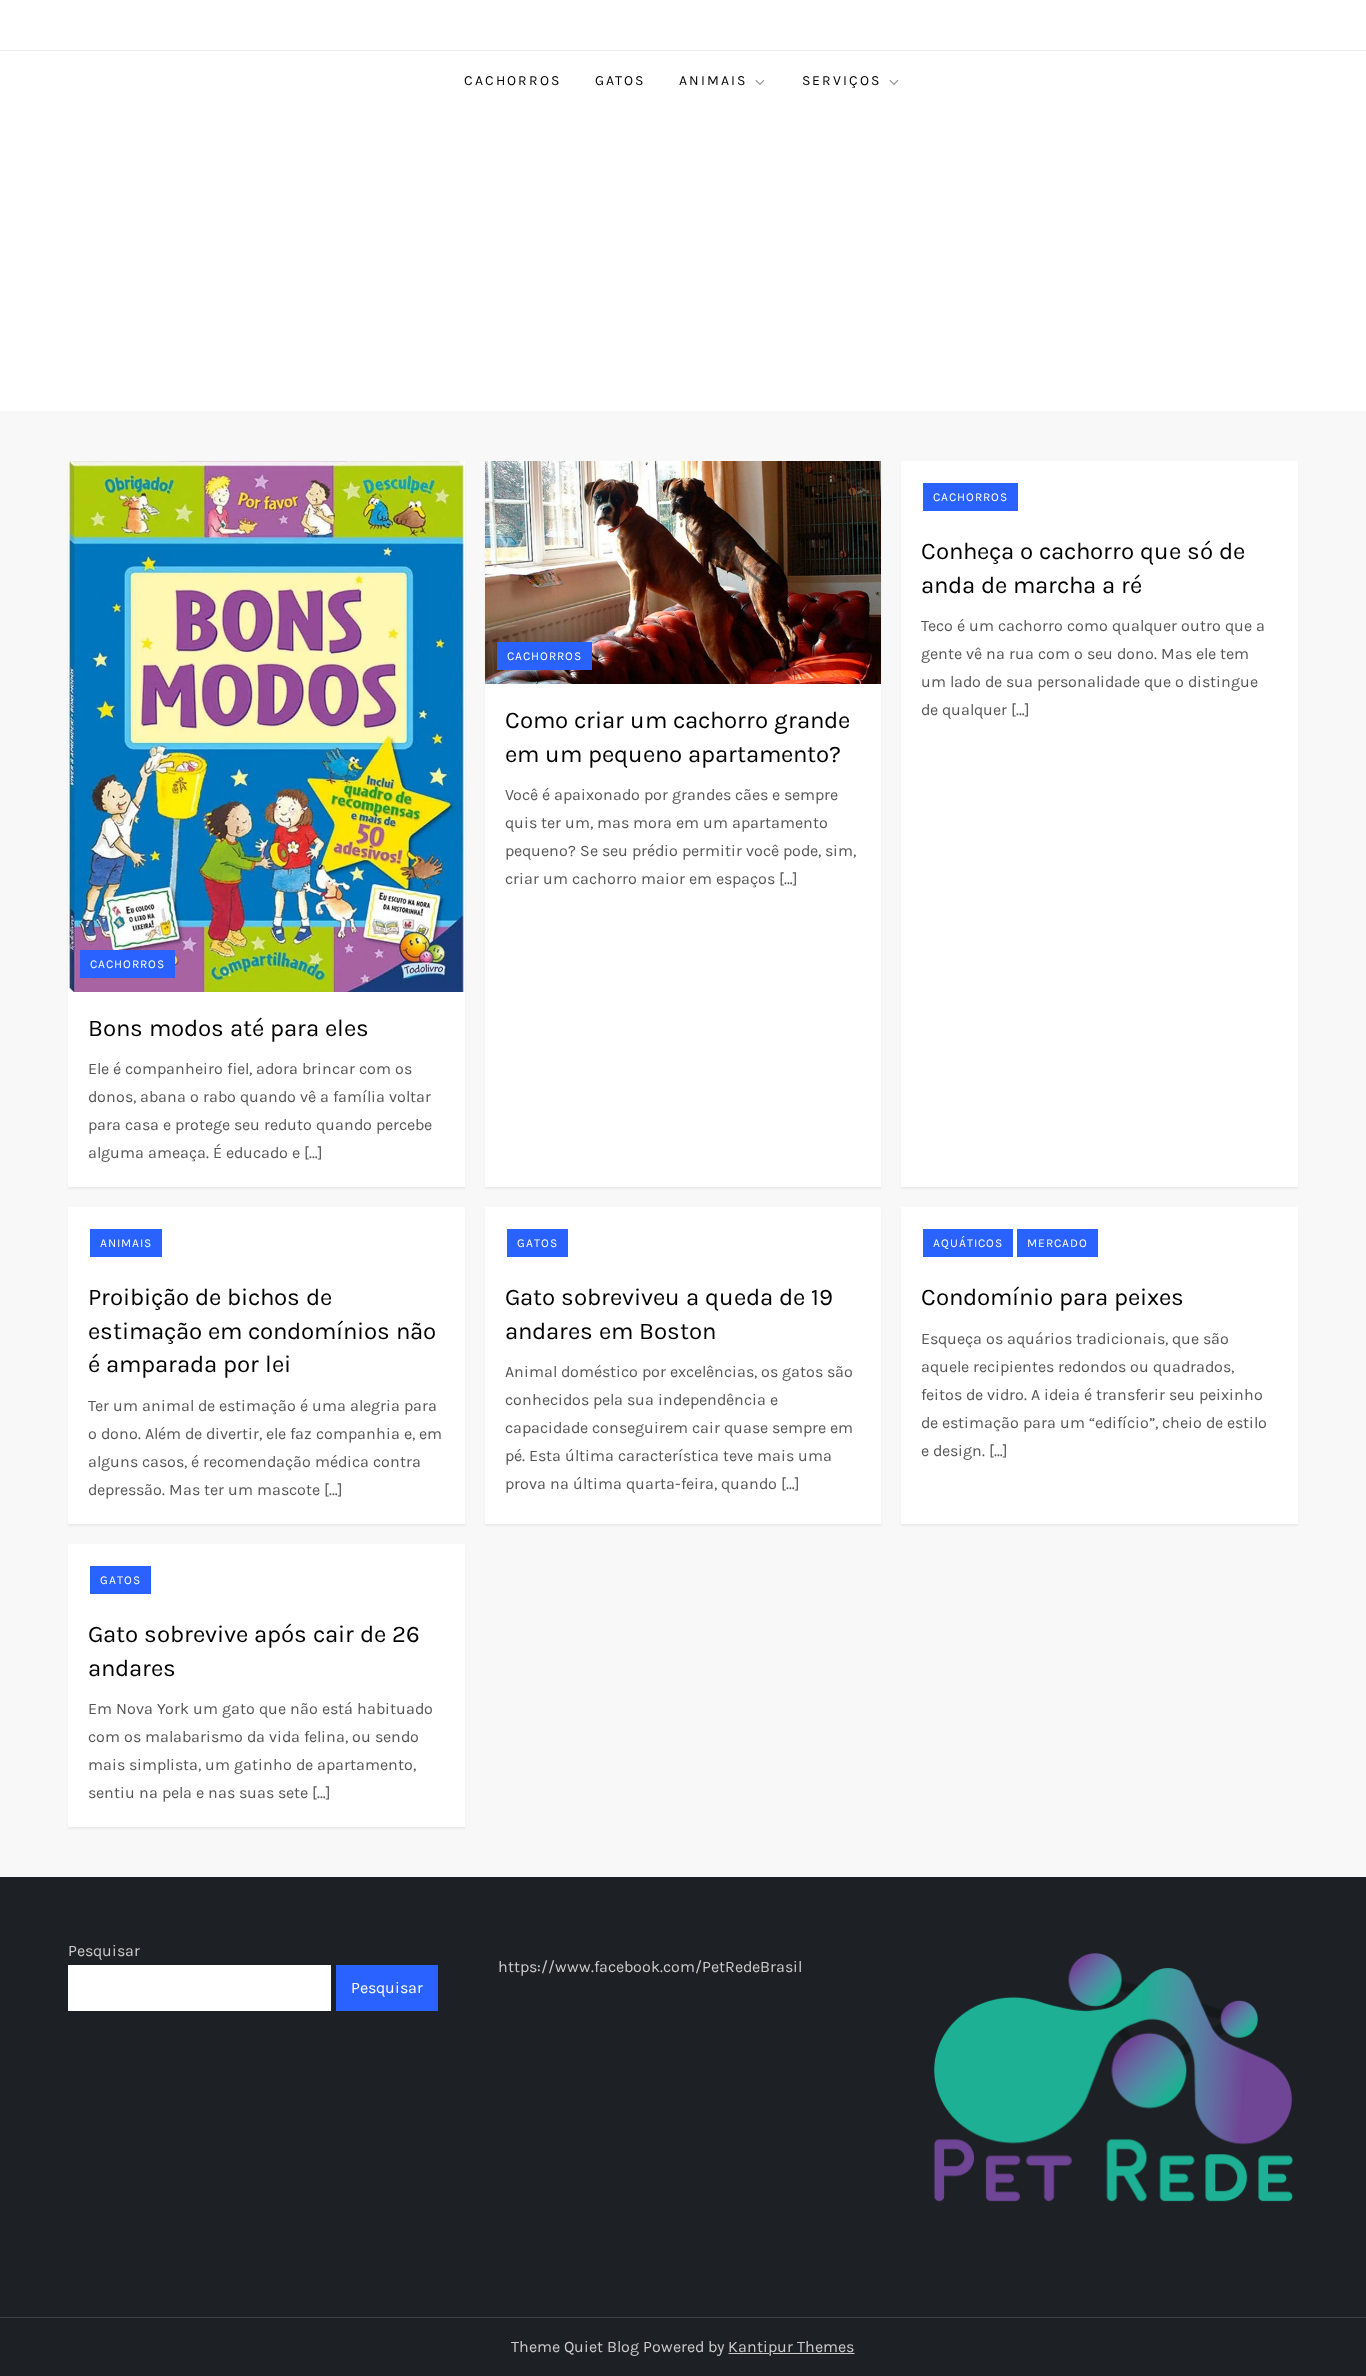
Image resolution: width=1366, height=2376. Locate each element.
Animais (713, 80)
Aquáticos (968, 1243)
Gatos (620, 80)
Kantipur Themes (791, 2346)
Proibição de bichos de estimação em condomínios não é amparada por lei (262, 1330)
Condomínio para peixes (1052, 1297)
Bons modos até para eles (228, 1028)
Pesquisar (104, 1950)
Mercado (1057, 1243)
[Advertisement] (683, 261)
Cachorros (512, 80)
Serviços (841, 80)
